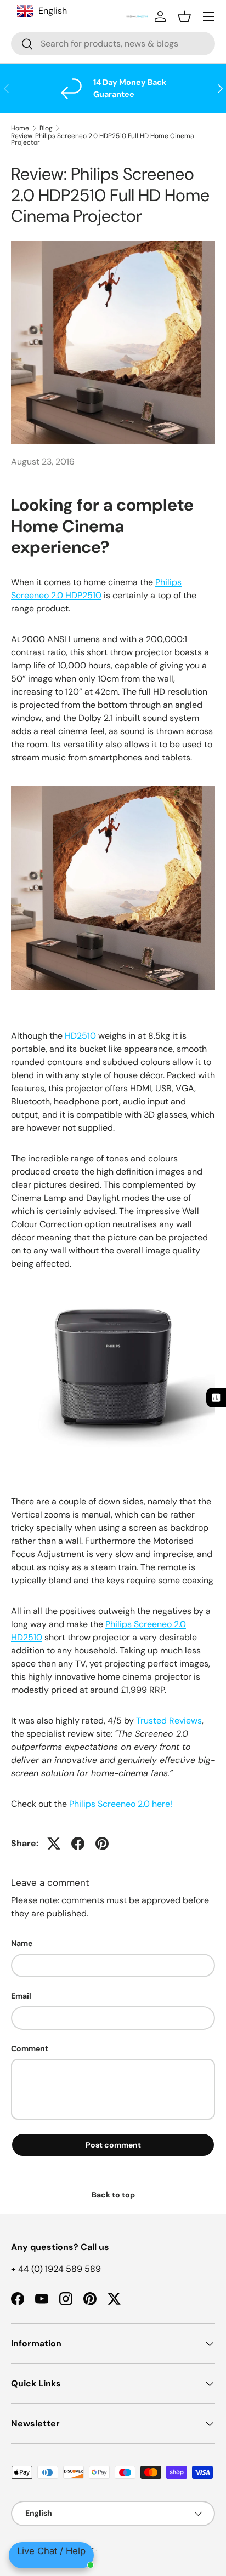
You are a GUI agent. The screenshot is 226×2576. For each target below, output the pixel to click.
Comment (30, 2048)
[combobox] (113, 44)
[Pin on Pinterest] (102, 1844)
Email (21, 1996)
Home (20, 128)
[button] (184, 16)
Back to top (113, 2195)
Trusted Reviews (169, 1721)
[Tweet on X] (54, 1844)
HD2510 (80, 1036)
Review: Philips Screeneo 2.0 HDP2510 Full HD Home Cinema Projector (103, 139)
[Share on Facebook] (78, 1844)
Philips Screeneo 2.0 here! (121, 1804)
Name (22, 1943)
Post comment (113, 2145)
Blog (46, 128)
